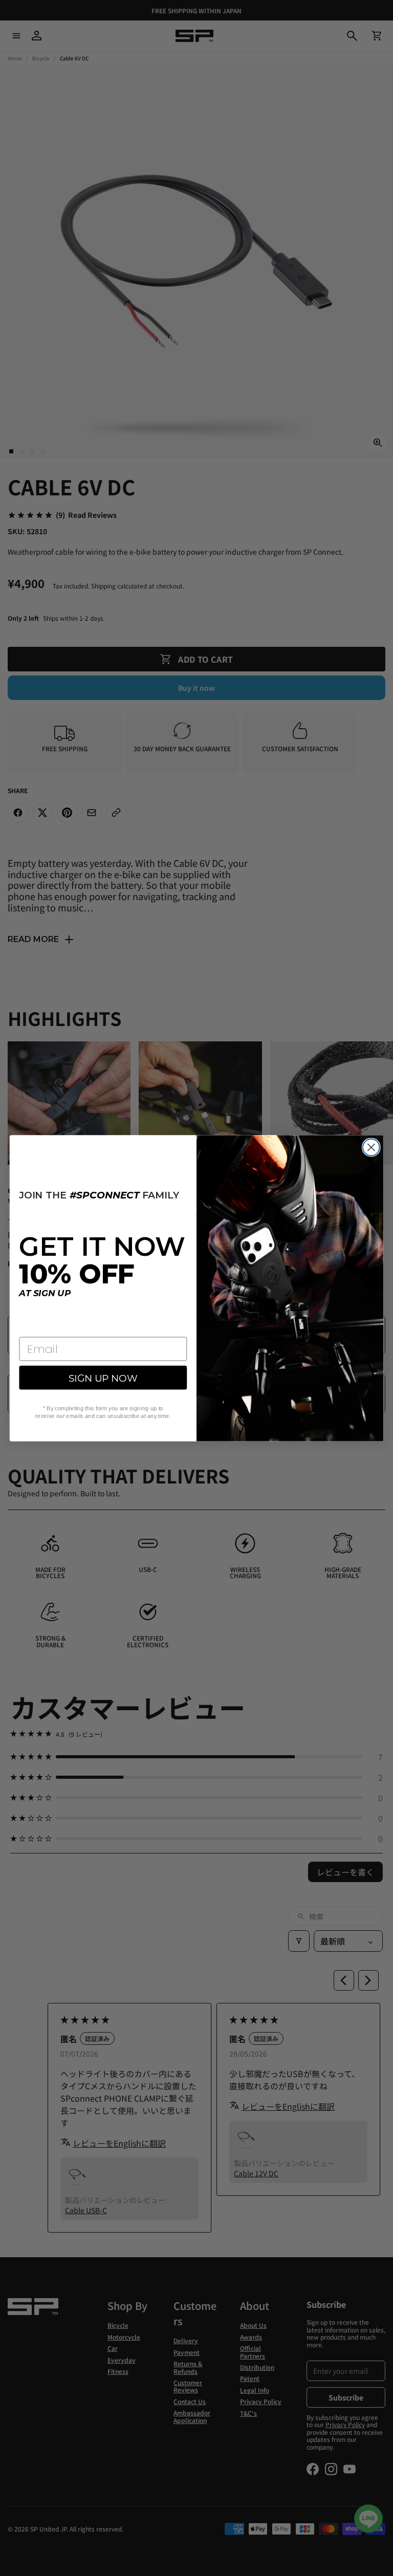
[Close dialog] (371, 1147)
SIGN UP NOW (103, 1378)
